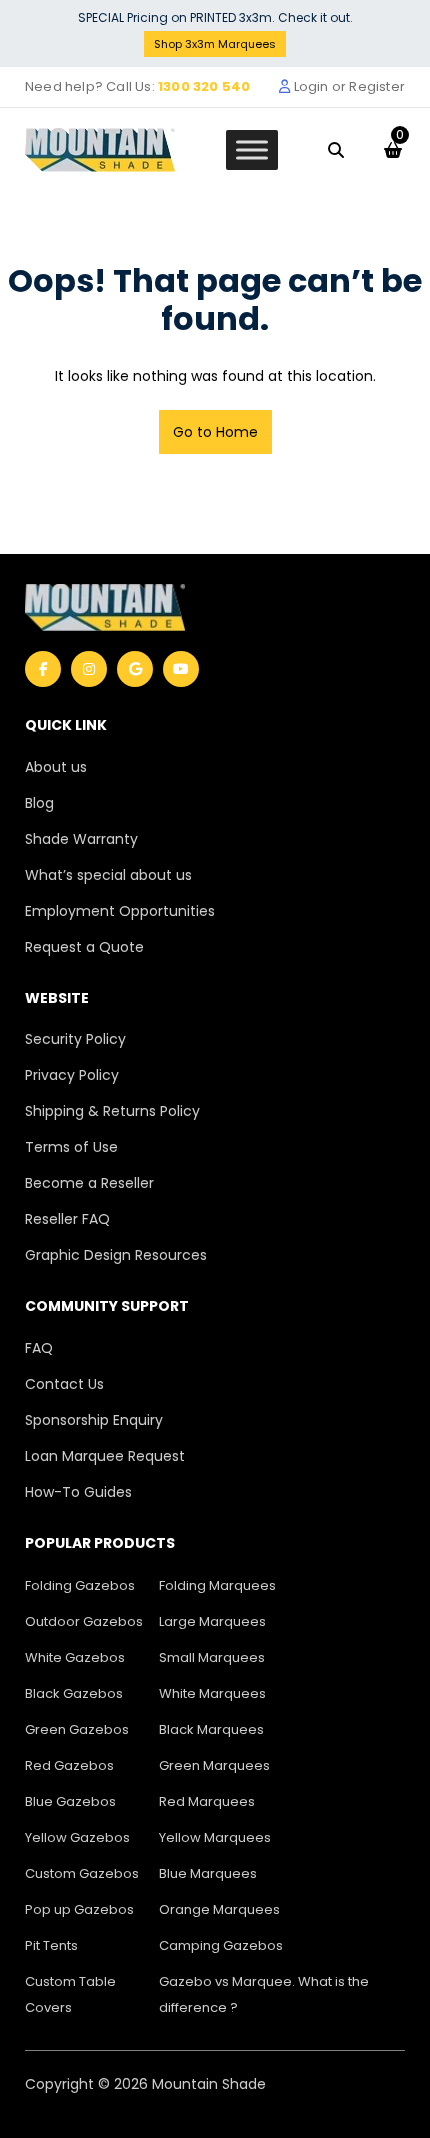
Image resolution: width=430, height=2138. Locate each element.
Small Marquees (212, 1657)
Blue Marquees (208, 1873)
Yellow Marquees (215, 1837)
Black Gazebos (74, 1693)
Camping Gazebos (221, 1945)
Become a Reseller (89, 1183)
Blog (39, 803)
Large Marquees (212, 1621)
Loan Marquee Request (105, 1456)
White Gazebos (75, 1657)
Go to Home (215, 432)
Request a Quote (84, 947)
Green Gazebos (77, 1729)
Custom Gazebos (82, 1873)
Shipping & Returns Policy (112, 1111)
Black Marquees (211, 1729)
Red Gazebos (69, 1765)
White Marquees (212, 1693)
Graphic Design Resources (116, 1255)
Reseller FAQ (67, 1219)
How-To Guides (78, 1492)
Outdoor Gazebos (84, 1621)
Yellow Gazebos (77, 1837)
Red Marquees (207, 1801)
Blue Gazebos (70, 1801)
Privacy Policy (72, 1075)
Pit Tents (51, 1945)
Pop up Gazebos (79, 1909)
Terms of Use (71, 1147)
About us (56, 767)
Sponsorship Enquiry (94, 1420)
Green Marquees (214, 1765)
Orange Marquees (219, 1909)
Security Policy (75, 1039)
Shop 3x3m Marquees (215, 44)
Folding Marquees (217, 1585)
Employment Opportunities (120, 911)
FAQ (39, 1348)
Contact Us (64, 1384)
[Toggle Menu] (252, 149)
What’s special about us (108, 875)
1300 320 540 (204, 86)
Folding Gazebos (80, 1585)
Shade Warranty (81, 839)
